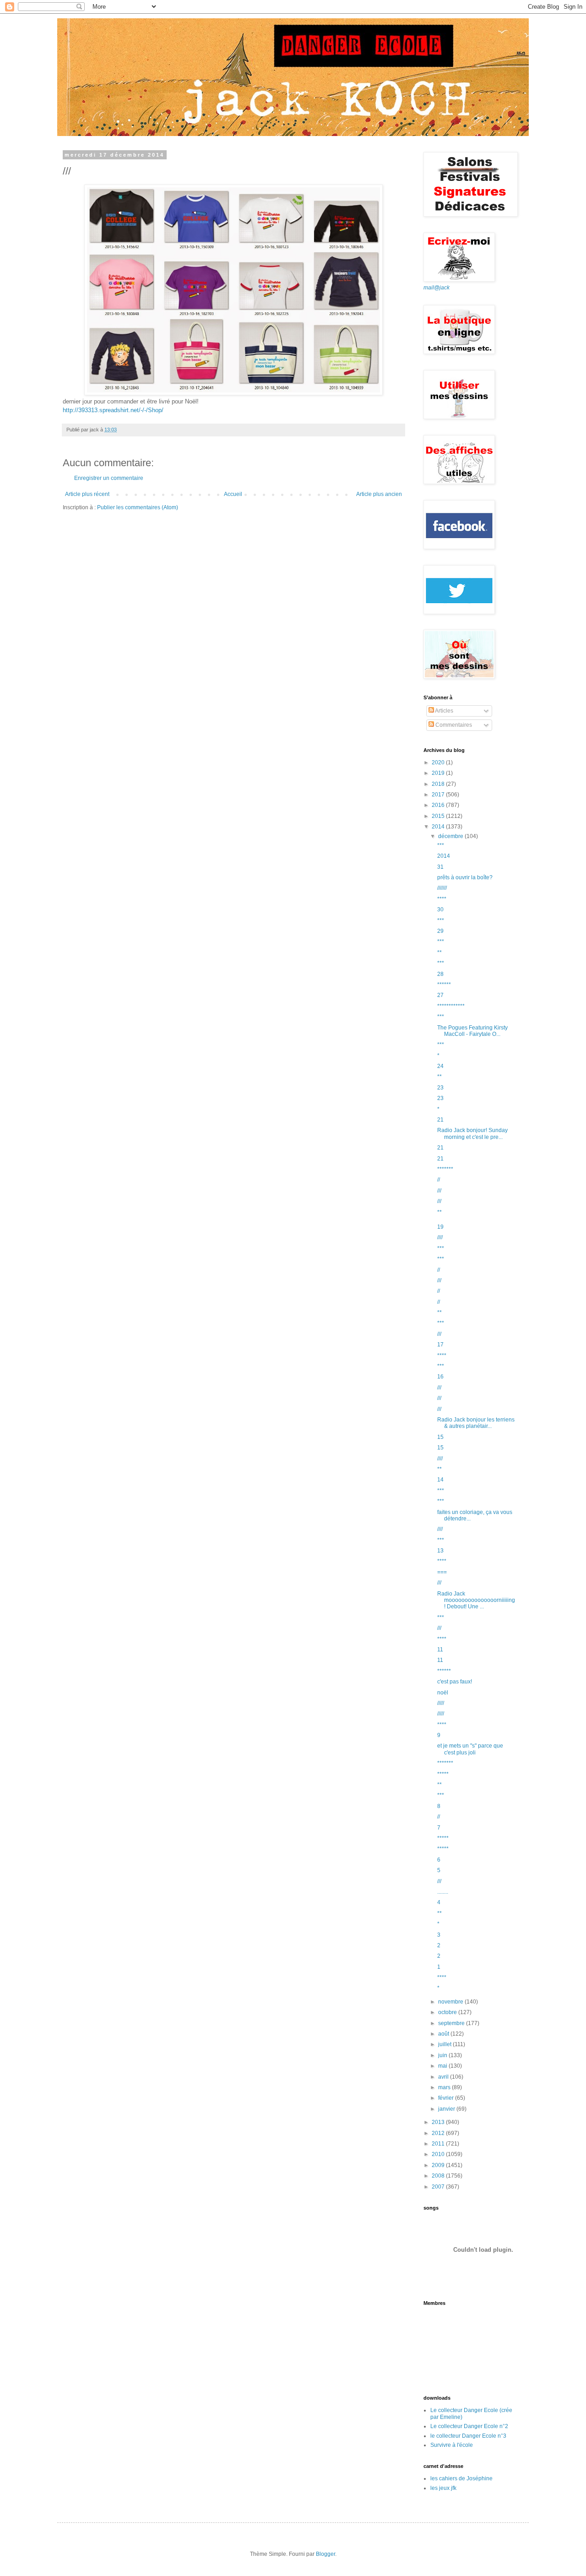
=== (442, 1572)
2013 (439, 2122)
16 (440, 1377)
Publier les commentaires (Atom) (138, 507)
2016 (439, 805)
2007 (439, 2187)
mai (443, 2066)
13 (440, 1551)
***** (443, 1774)
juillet (445, 2044)
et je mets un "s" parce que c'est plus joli (470, 1749)
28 (440, 974)
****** (444, 985)
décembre (451, 836)
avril (444, 2077)
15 (440, 1437)
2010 (439, 2154)
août (444, 2034)
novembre (451, 2002)
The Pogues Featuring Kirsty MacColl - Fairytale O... (472, 1031)
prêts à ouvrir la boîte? (465, 877)
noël (443, 1693)
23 (440, 1088)
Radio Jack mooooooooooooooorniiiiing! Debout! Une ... (476, 1600)
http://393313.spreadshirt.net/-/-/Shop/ (113, 410)
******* (445, 1169)
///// (441, 1703)
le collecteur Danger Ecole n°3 (468, 2436)
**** (442, 899)
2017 (439, 795)
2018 (439, 784)
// (439, 1180)
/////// (442, 888)
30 (440, 909)
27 (440, 995)
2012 (439, 2133)
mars (445, 2087)
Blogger (326, 2554)
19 (440, 1227)
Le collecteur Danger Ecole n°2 (469, 2426)
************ (451, 1006)
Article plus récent (87, 494)
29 (440, 931)
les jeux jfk (443, 2488)
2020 (439, 762)
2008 (439, 2176)
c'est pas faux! (455, 1682)
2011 (439, 2144)
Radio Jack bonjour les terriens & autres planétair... (476, 1423)
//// (440, 1237)
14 (440, 1480)
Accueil (233, 494)
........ (443, 1892)
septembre (452, 2023)
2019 (439, 773)
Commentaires (453, 725)
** (439, 953)
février (447, 2098)
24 (440, 1066)
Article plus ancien (379, 494)
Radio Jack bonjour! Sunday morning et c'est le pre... (472, 1133)
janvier (447, 2109)
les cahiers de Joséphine (461, 2478)
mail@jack (437, 288)
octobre (448, 2012)
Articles (444, 711)
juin (443, 2055)
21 (440, 1120)
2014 (439, 827)
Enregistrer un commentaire (109, 478)
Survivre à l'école (452, 2445)
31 (440, 867)
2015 (439, 816)
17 (440, 1345)
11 (440, 1650)
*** (441, 845)
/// (439, 1191)
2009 (439, 2165)
